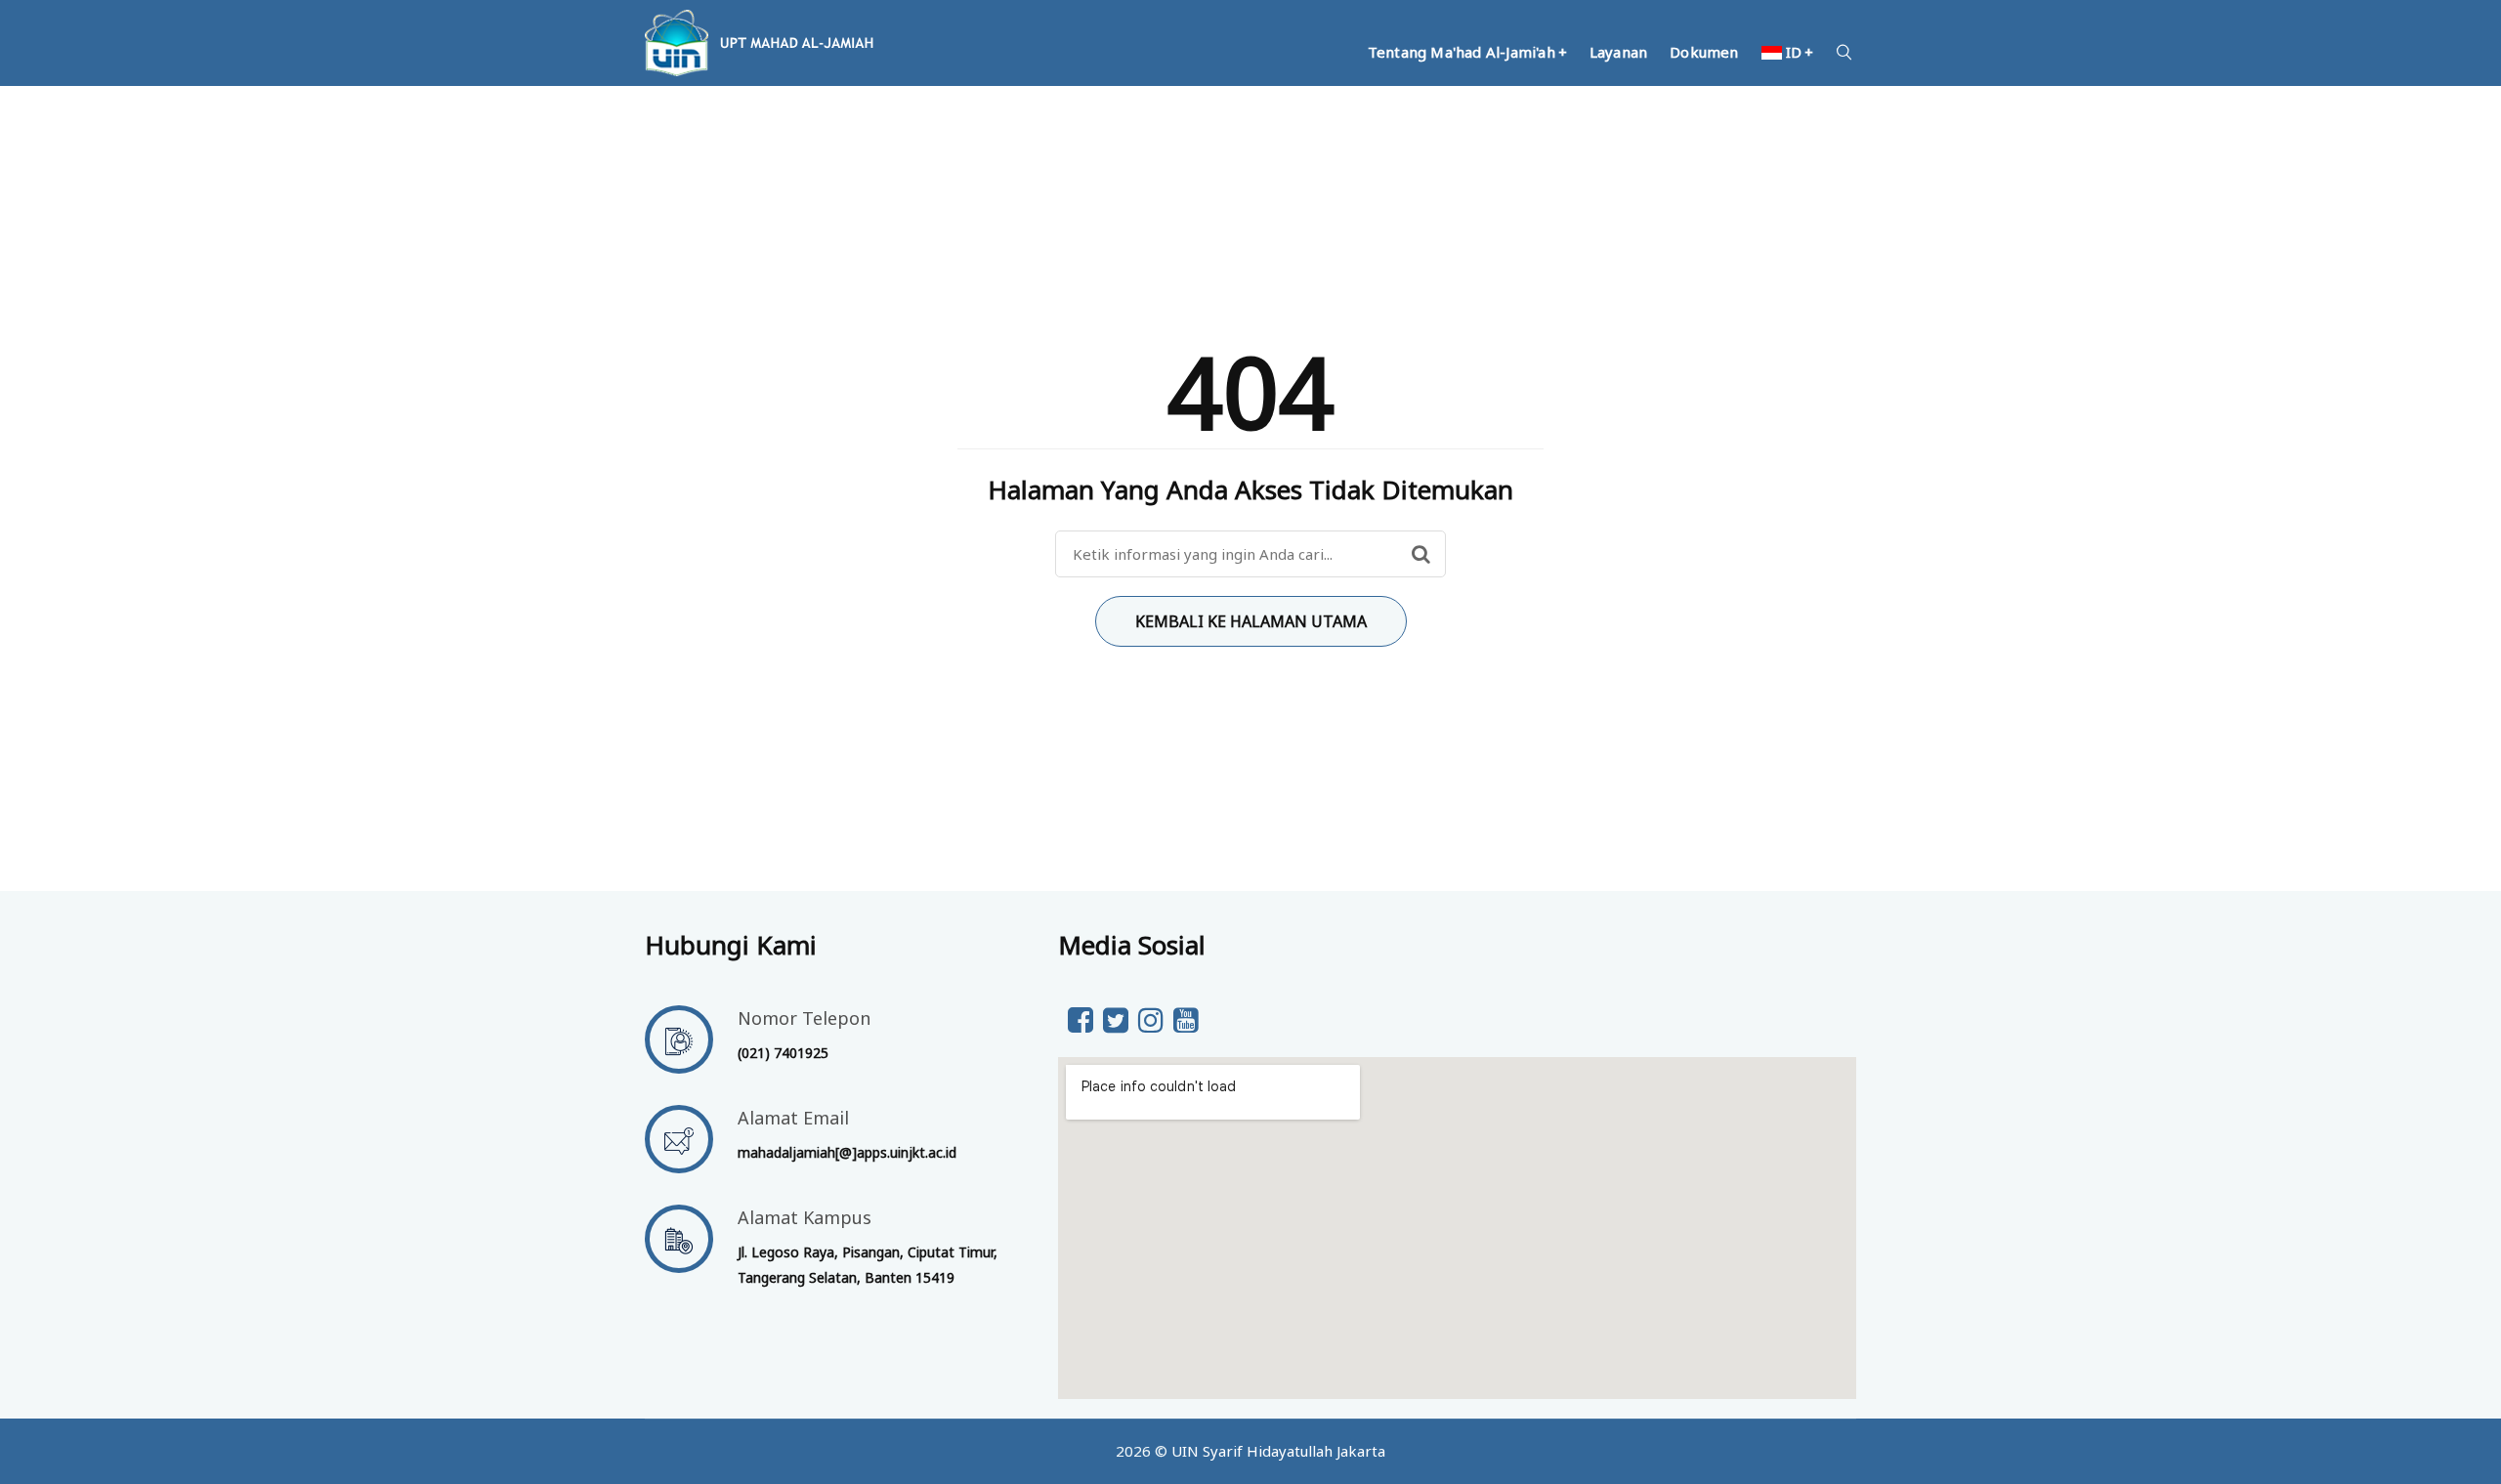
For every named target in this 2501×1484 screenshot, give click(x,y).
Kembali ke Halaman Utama (1251, 621)
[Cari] (1421, 554)
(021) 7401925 (783, 1053)
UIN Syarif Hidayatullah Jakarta (1278, 1451)
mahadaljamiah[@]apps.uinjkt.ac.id (847, 1152)
